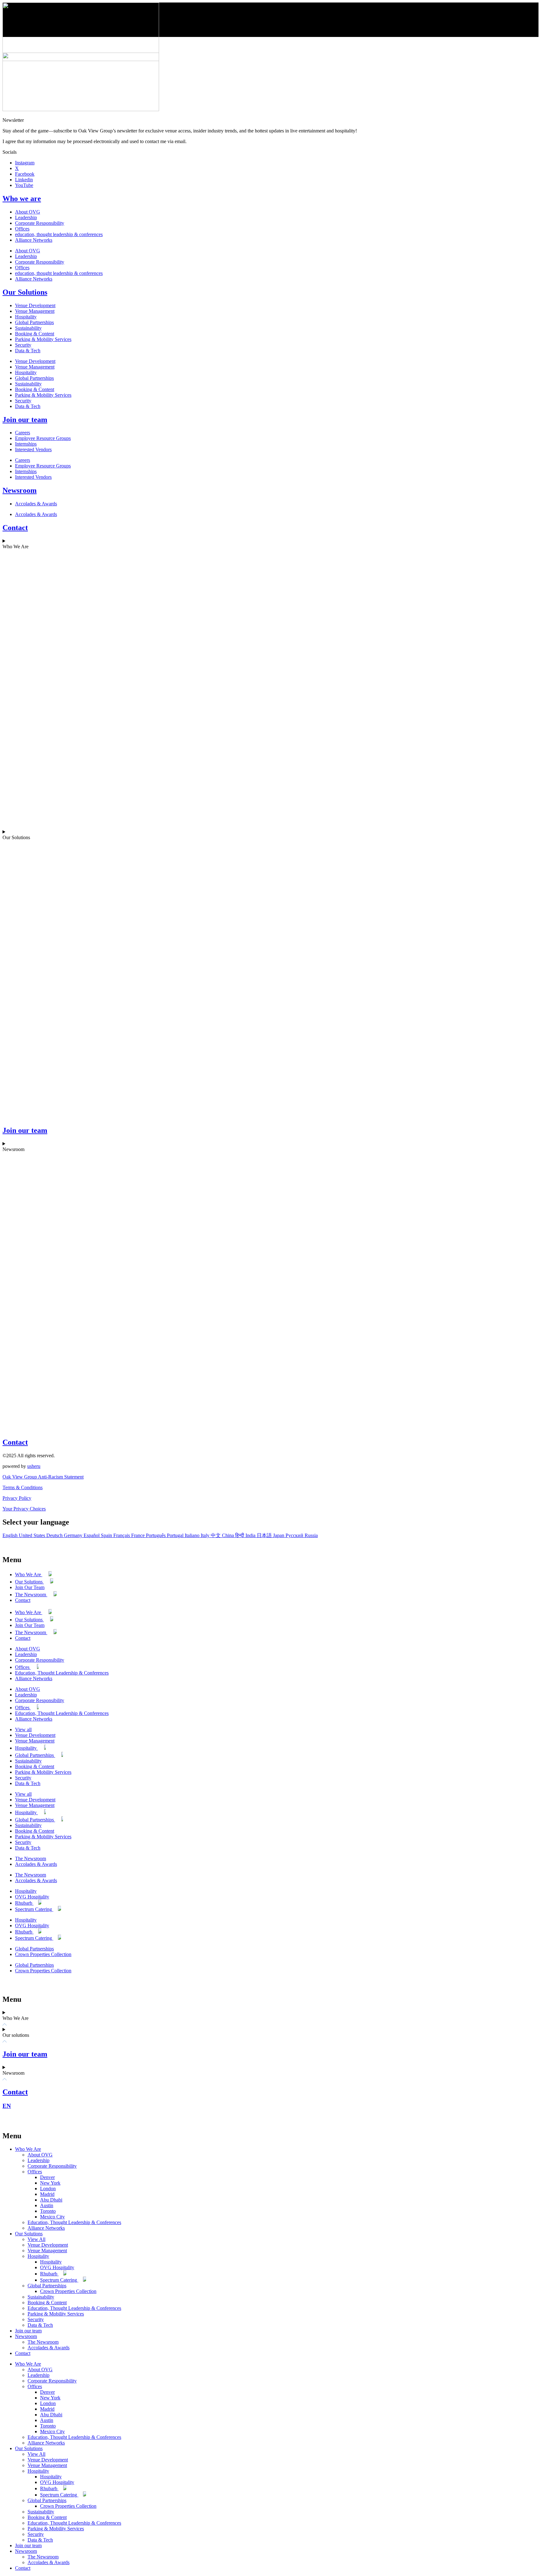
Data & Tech (28, 351)
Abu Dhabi (51, 2200)
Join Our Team (30, 1587)
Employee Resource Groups (43, 438)
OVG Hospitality (32, 1897)
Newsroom (20, 490)
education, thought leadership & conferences (59, 234)
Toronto (48, 2211)
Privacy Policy (17, 1498)
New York (50, 2183)
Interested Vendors (33, 449)
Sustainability (28, 328)
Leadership (26, 217)
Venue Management (35, 311)
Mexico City (52, 2217)
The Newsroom (31, 1595)
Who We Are (29, 1575)
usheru (34, 1466)
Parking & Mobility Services (43, 339)
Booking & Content (35, 334)
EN (7, 2106)
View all (23, 1729)
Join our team (25, 420)
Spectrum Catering (34, 1909)
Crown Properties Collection (43, 1954)
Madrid (47, 2194)
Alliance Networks (34, 240)
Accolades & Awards (36, 504)
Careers (23, 433)
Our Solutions (25, 292)
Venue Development (35, 305)
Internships (26, 444)
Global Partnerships (34, 322)
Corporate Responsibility (40, 223)
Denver (47, 2177)
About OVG (28, 212)
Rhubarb (24, 1903)
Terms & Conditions (23, 1487)
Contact (15, 528)
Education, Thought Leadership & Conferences (62, 1673)
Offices (22, 229)
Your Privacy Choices (24, 1509)
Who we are (22, 199)
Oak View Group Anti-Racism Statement (43, 1477)
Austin (47, 2205)
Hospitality (26, 317)
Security (23, 345)
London (48, 2189)
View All (36, 2239)
